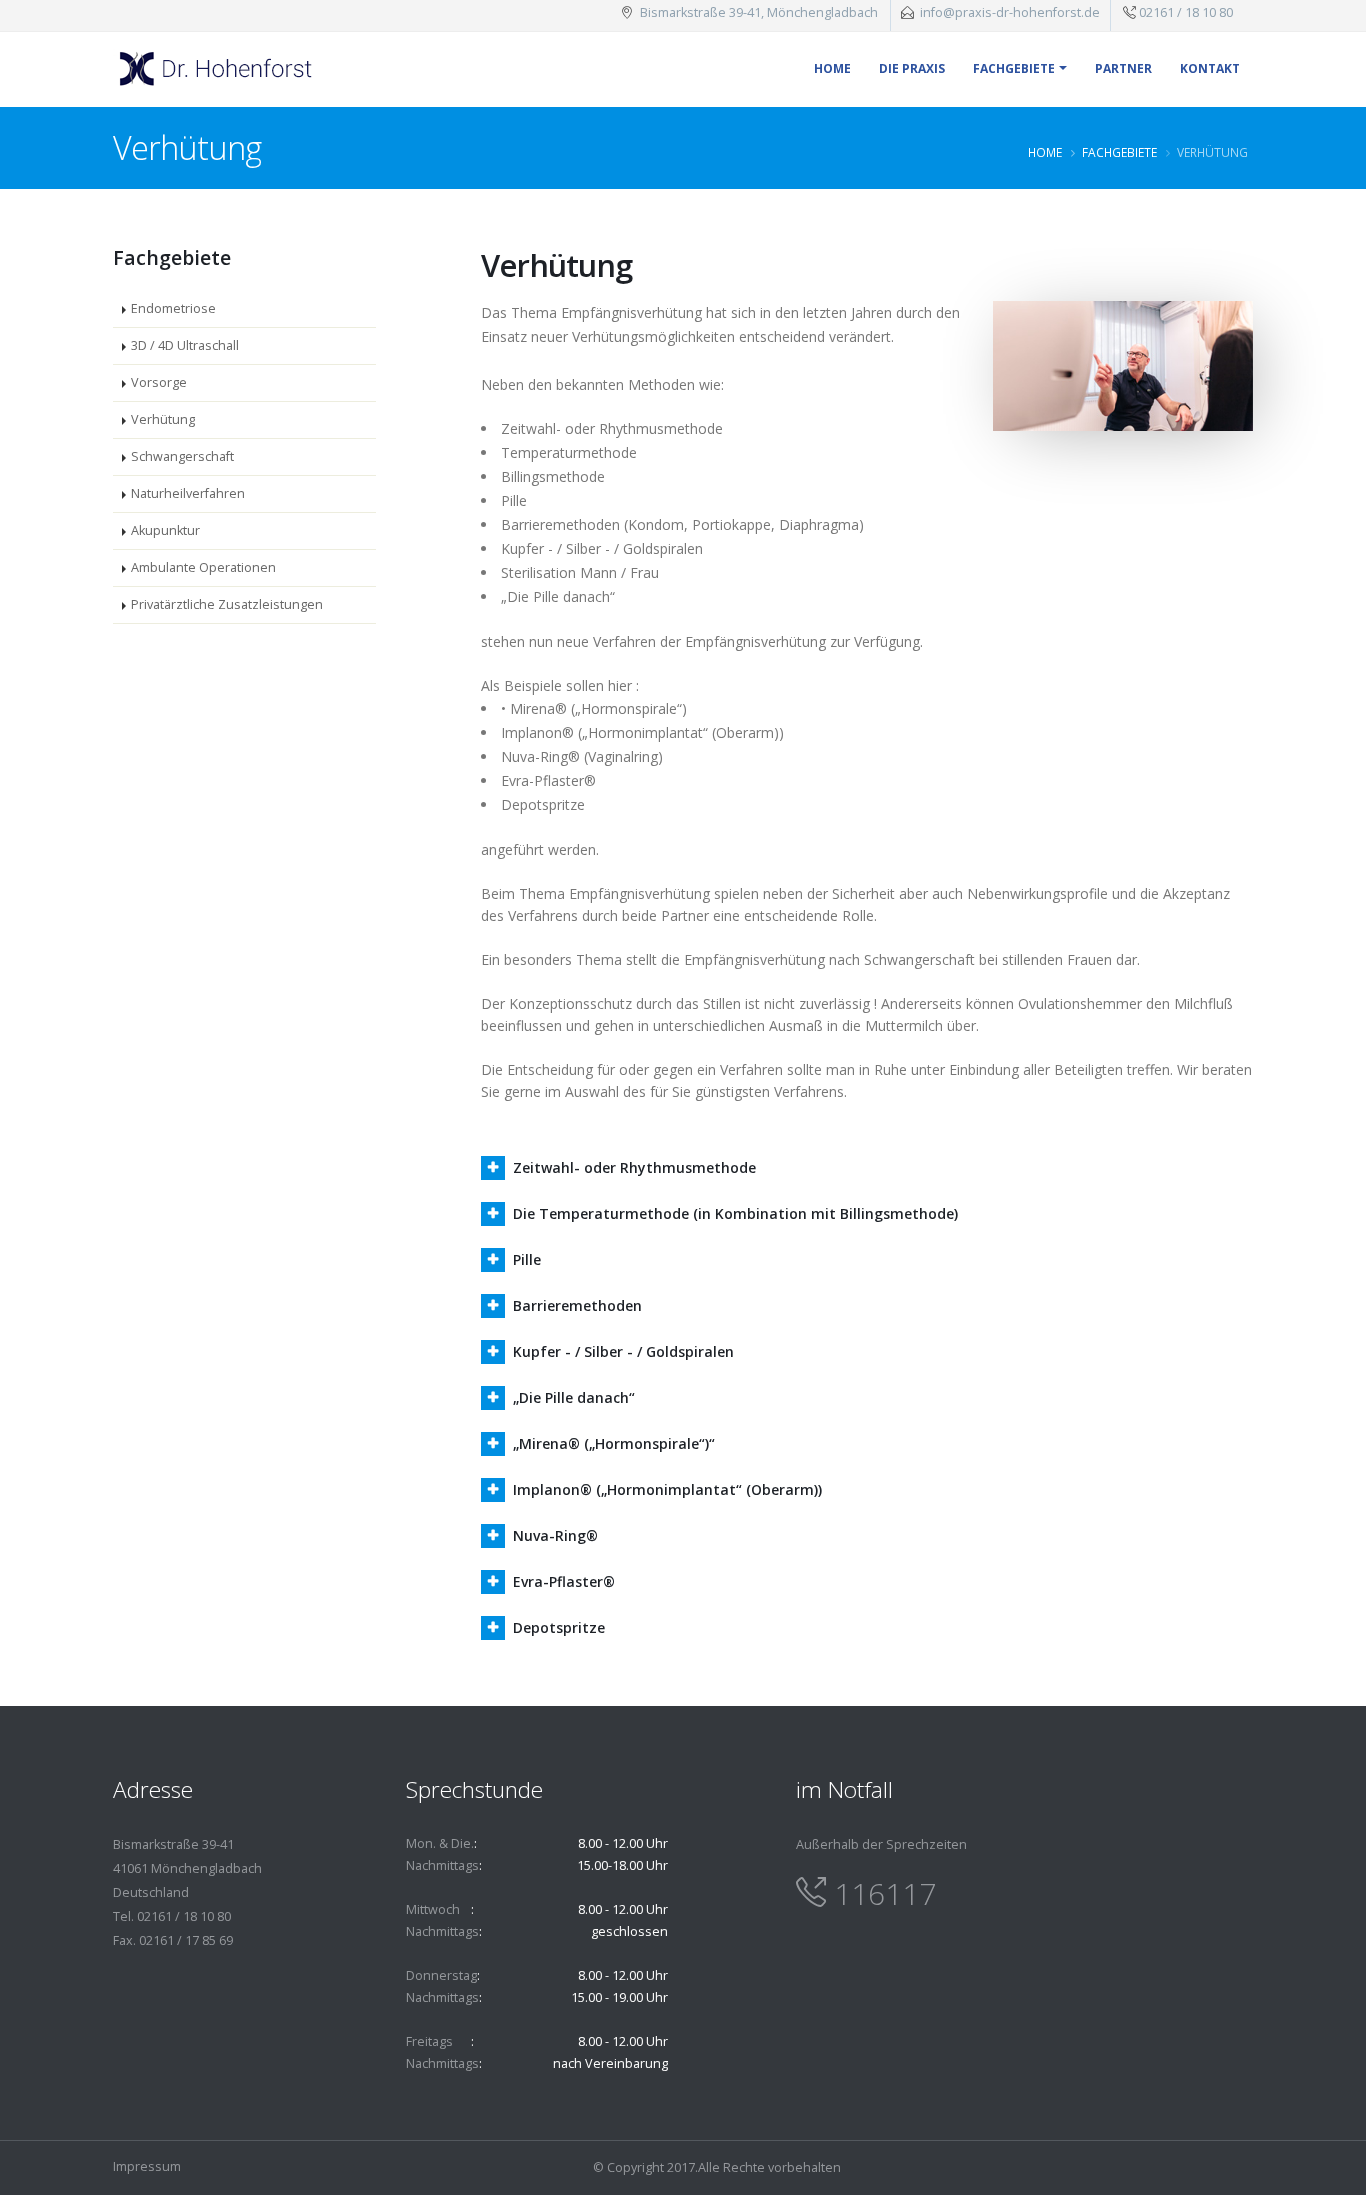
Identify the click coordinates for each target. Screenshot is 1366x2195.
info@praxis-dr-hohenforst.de (1010, 12)
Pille (527, 1259)
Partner (1123, 68)
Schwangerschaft (182, 456)
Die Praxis (912, 68)
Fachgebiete (1014, 68)
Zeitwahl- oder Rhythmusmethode (634, 1167)
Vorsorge (159, 382)
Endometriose (173, 308)
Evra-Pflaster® (564, 1581)
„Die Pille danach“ (574, 1397)
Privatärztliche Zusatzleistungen (227, 604)
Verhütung (163, 419)
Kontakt (1210, 68)
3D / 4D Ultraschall (185, 345)
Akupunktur (165, 530)
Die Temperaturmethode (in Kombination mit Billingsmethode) (735, 1213)
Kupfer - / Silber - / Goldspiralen (623, 1351)
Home (832, 68)
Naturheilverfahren (188, 493)
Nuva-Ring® (555, 1535)
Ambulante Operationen (203, 567)
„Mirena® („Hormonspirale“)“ (614, 1443)
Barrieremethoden (577, 1305)
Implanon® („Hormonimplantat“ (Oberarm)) (667, 1489)
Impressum (147, 2166)
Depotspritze (559, 1627)
